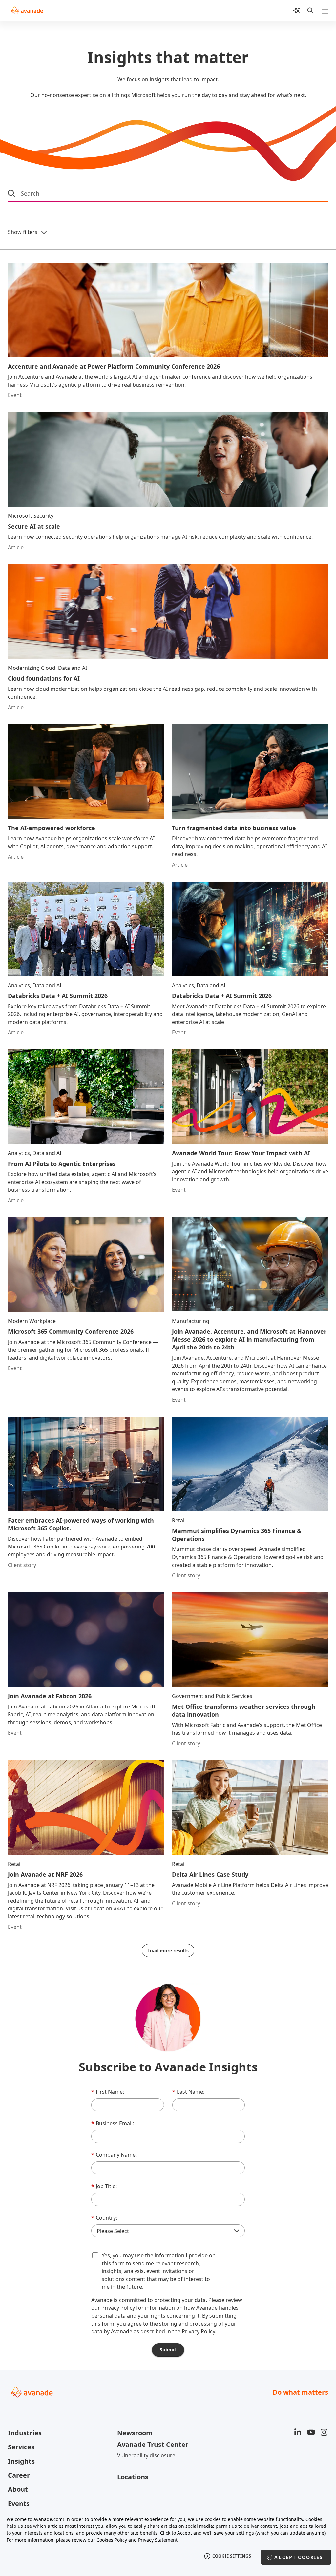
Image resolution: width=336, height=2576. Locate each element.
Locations (133, 2477)
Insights (21, 2461)
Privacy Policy (118, 2308)
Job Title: (104, 2186)
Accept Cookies (299, 2557)
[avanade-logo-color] (27, 10)
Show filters (23, 232)
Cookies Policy (112, 2540)
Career (19, 2475)
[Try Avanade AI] (297, 10)
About (18, 2489)
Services (21, 2447)
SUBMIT (168, 2350)
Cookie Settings (232, 2556)
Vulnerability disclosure (146, 2455)
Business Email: (113, 2123)
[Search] (310, 10)
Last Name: (188, 2092)
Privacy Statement (158, 2540)
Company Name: (114, 2155)
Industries (25, 2433)
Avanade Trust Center (153, 2444)
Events (19, 2503)
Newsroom (135, 2433)
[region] (168, 2542)
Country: (104, 2218)
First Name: (108, 2092)
